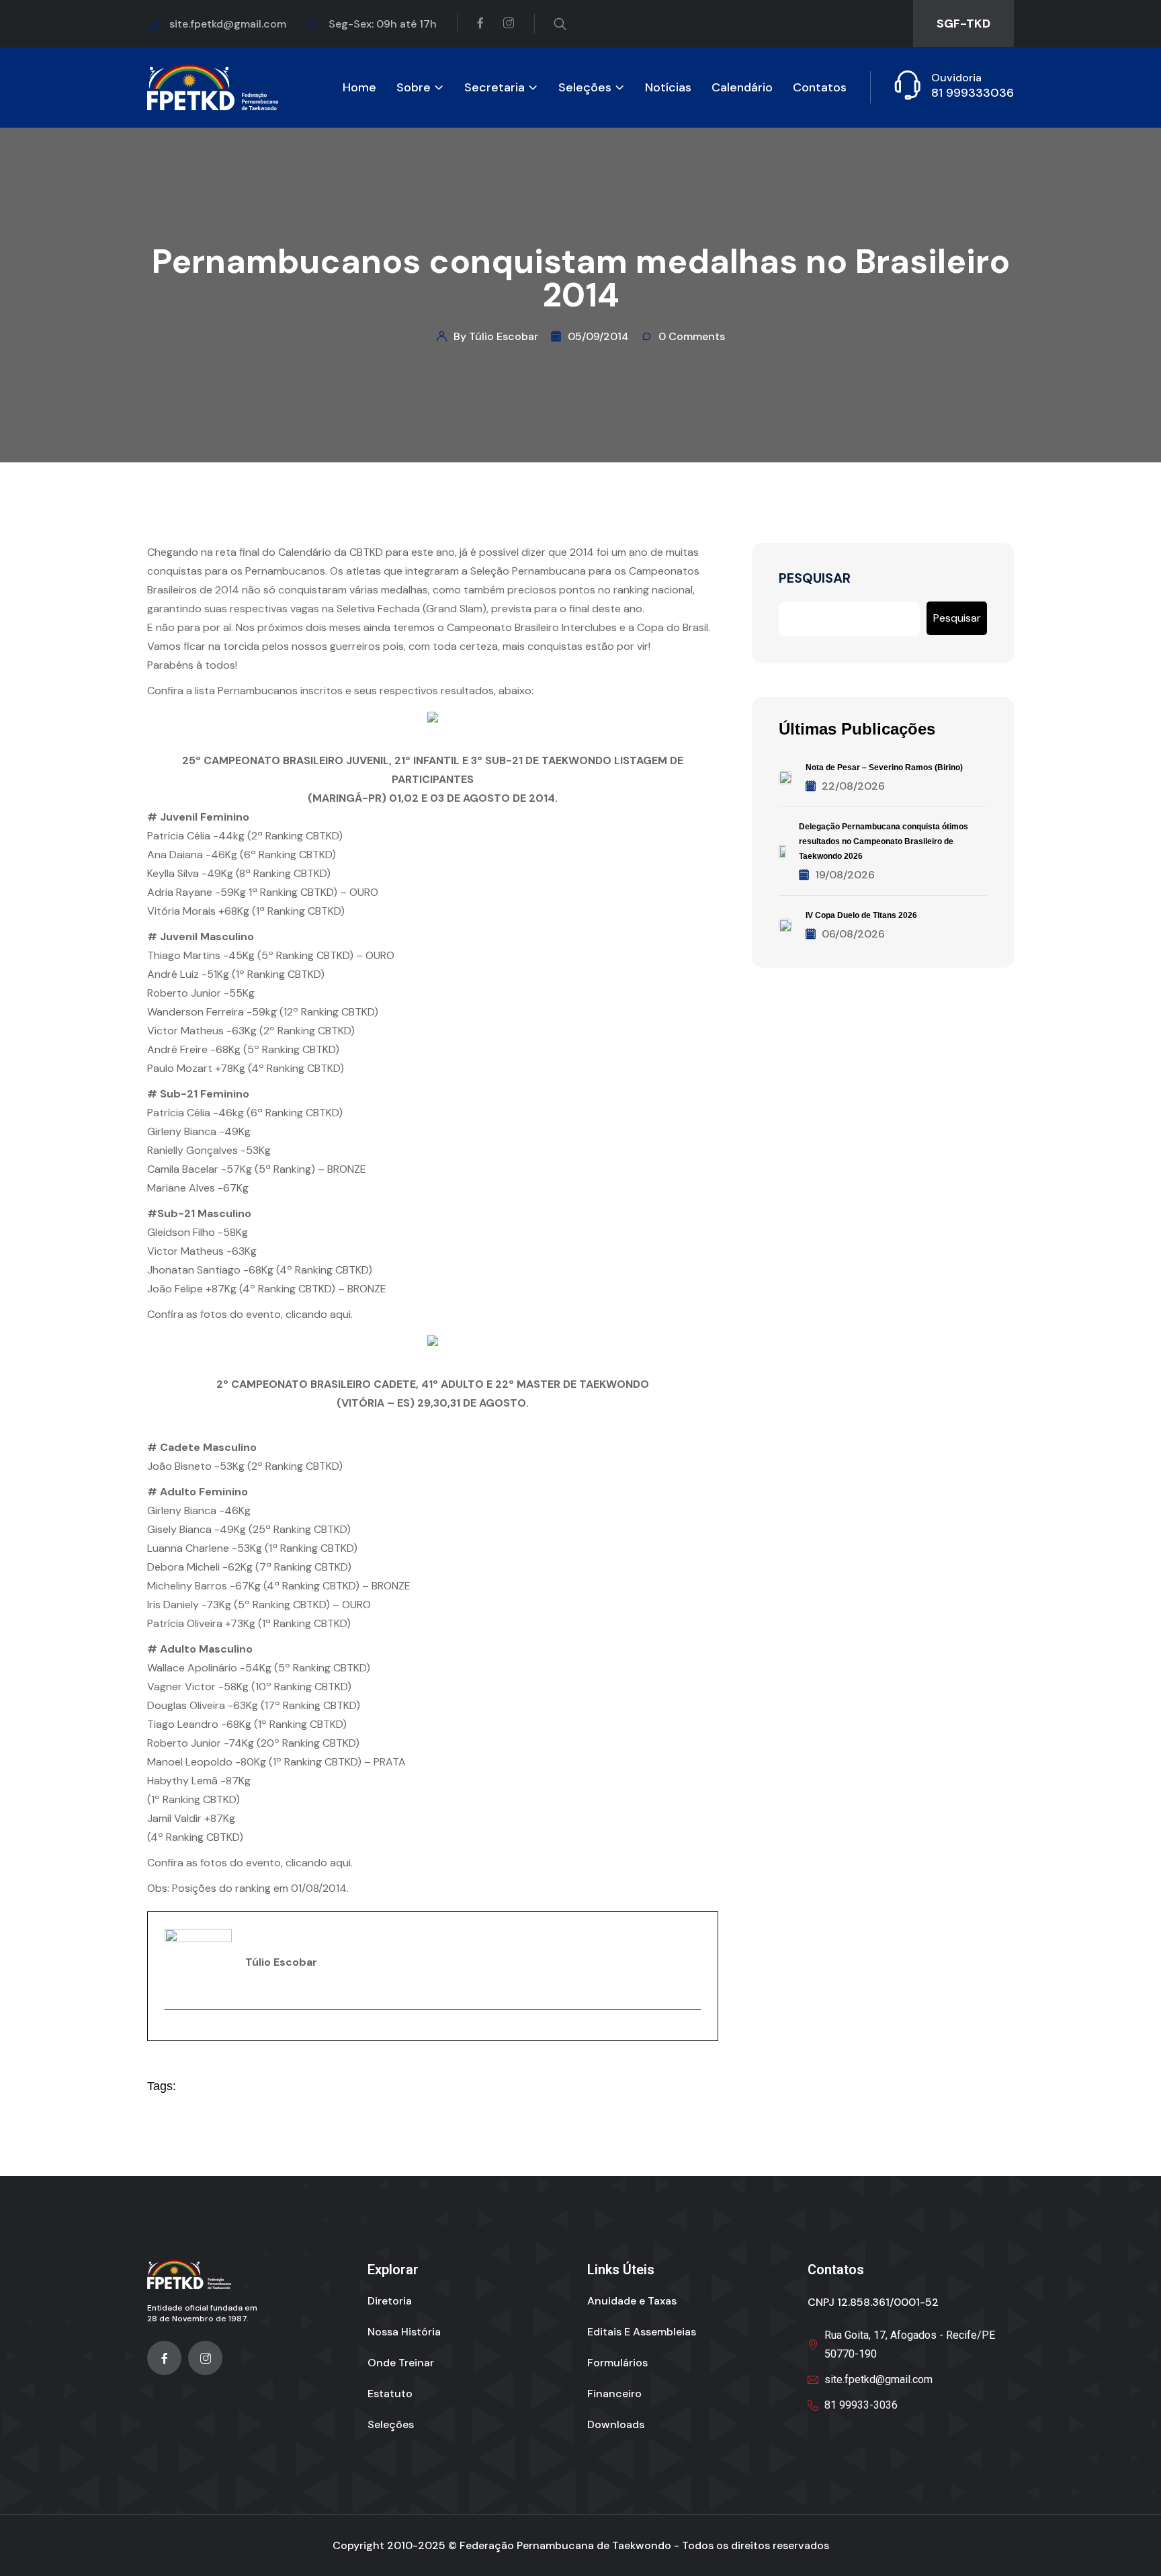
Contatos (820, 88)
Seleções (585, 88)
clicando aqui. (319, 1314)
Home (359, 88)
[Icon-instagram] (205, 2358)
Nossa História (404, 2332)
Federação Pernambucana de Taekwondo (565, 2545)
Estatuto (390, 2394)
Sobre (414, 88)
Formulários (617, 2363)
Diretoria (390, 2301)
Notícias (668, 88)
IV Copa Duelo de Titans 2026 (861, 915)
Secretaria (494, 88)
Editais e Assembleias (642, 2332)
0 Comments (692, 336)
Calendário (742, 88)
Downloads (616, 2424)
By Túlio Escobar (496, 336)
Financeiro (614, 2394)
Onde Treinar (401, 2363)
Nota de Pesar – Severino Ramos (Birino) (884, 767)
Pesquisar (815, 578)
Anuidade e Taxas (632, 2301)
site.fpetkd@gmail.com (228, 24)
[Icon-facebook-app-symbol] (164, 2358)
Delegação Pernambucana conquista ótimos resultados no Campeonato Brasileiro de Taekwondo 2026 (884, 841)
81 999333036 (973, 93)
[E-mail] (173, 2033)
